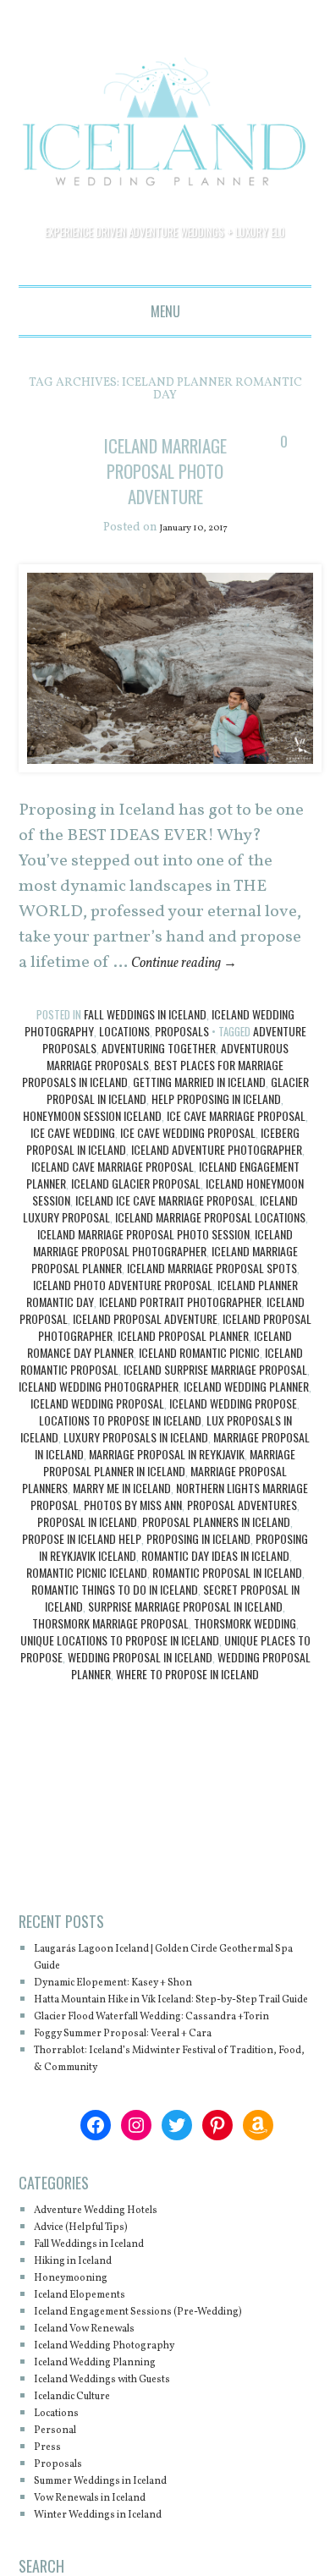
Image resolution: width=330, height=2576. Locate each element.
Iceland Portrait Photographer (180, 1353)
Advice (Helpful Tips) (96, 2312)
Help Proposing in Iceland (216, 1150)
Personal (60, 2516)
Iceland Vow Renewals (100, 2414)
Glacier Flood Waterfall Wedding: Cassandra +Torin (165, 2093)
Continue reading (197, 1014)
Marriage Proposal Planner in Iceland (169, 1514)
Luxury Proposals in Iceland (136, 1488)
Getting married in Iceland (199, 1133)
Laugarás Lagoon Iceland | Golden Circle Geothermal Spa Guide (153, 2009)
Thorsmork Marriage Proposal (110, 1675)
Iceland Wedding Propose (233, 1455)
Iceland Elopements (93, 2380)
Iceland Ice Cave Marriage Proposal (165, 1252)
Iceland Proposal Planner (183, 1387)
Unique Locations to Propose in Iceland (120, 1692)
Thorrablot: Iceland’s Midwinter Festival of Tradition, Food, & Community (161, 2144)
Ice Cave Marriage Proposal (236, 1167)
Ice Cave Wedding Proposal (188, 1184)
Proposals (182, 1082)
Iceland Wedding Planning (113, 2448)
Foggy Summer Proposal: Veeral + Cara (148, 2119)
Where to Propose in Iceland (187, 1725)
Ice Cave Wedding (73, 1184)
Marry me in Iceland (122, 1539)
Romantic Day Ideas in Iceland (215, 1607)
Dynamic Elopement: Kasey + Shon (136, 2034)
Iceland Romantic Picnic (199, 1404)
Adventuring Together (159, 1099)
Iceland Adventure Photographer (217, 1201)
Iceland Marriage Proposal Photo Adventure (165, 495)
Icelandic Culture (85, 2482)
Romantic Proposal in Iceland (227, 1624)
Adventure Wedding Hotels (114, 2296)
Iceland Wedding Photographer (99, 1438)
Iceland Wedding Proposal (97, 1455)
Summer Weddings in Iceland (121, 2566)
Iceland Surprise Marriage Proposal (215, 1421)
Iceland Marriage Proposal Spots (212, 1319)
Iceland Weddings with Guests (123, 2465)
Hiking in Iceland (85, 2346)
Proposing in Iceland (198, 1590)
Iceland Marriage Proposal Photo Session (143, 1285)
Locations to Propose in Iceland (120, 1472)
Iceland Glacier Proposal (136, 1235)
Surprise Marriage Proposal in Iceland (185, 1658)
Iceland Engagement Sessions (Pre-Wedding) (166, 2397)
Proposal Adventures (242, 1556)
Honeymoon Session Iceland (92, 1167)
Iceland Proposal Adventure (145, 1370)
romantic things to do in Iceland (115, 1641)
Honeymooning (81, 2363)
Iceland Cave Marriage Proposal (113, 1218)
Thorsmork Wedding (245, 1675)
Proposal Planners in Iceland (216, 1573)
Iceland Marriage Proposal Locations (210, 1269)
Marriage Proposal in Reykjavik (167, 1505)
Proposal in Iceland (87, 1573)
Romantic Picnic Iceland (87, 1624)
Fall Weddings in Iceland (145, 1066)
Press (50, 2532)
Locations (124, 1082)
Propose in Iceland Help (82, 1590)
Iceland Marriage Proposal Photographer (163, 1294)
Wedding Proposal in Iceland (140, 1708)
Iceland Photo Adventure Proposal (123, 1336)
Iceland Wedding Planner (246, 1438)
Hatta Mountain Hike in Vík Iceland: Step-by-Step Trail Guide (165, 2060)
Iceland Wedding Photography (124, 2431)
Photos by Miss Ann (133, 1556)
